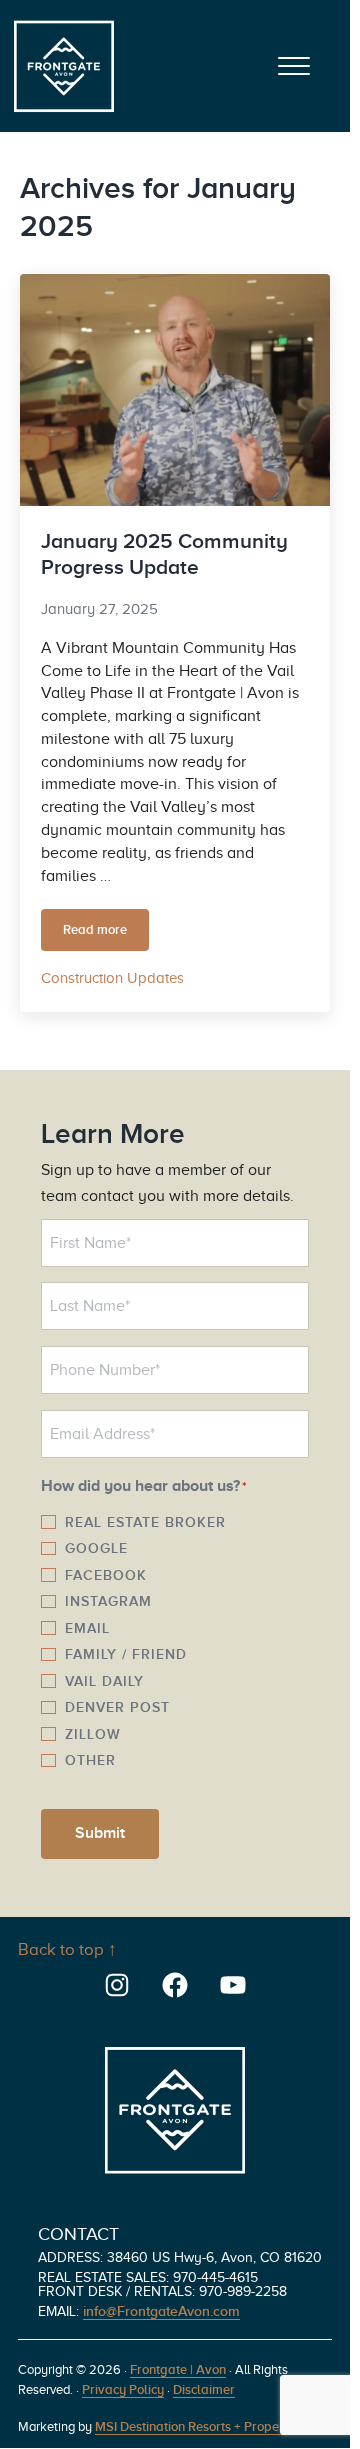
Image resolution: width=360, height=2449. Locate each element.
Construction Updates (112, 978)
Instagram (108, 1601)
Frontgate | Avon (178, 2369)
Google (96, 1548)
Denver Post (117, 1707)
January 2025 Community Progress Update (164, 554)
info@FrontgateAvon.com (161, 2311)
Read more (106, 933)
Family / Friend (126, 1654)
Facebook (106, 1575)
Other (90, 1760)
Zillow (93, 1734)
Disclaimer (204, 2389)
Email (87, 1628)
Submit (100, 1833)
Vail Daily (104, 1681)
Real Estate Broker (145, 1522)
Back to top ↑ (67, 1949)
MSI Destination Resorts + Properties (199, 2426)
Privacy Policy (123, 2389)
